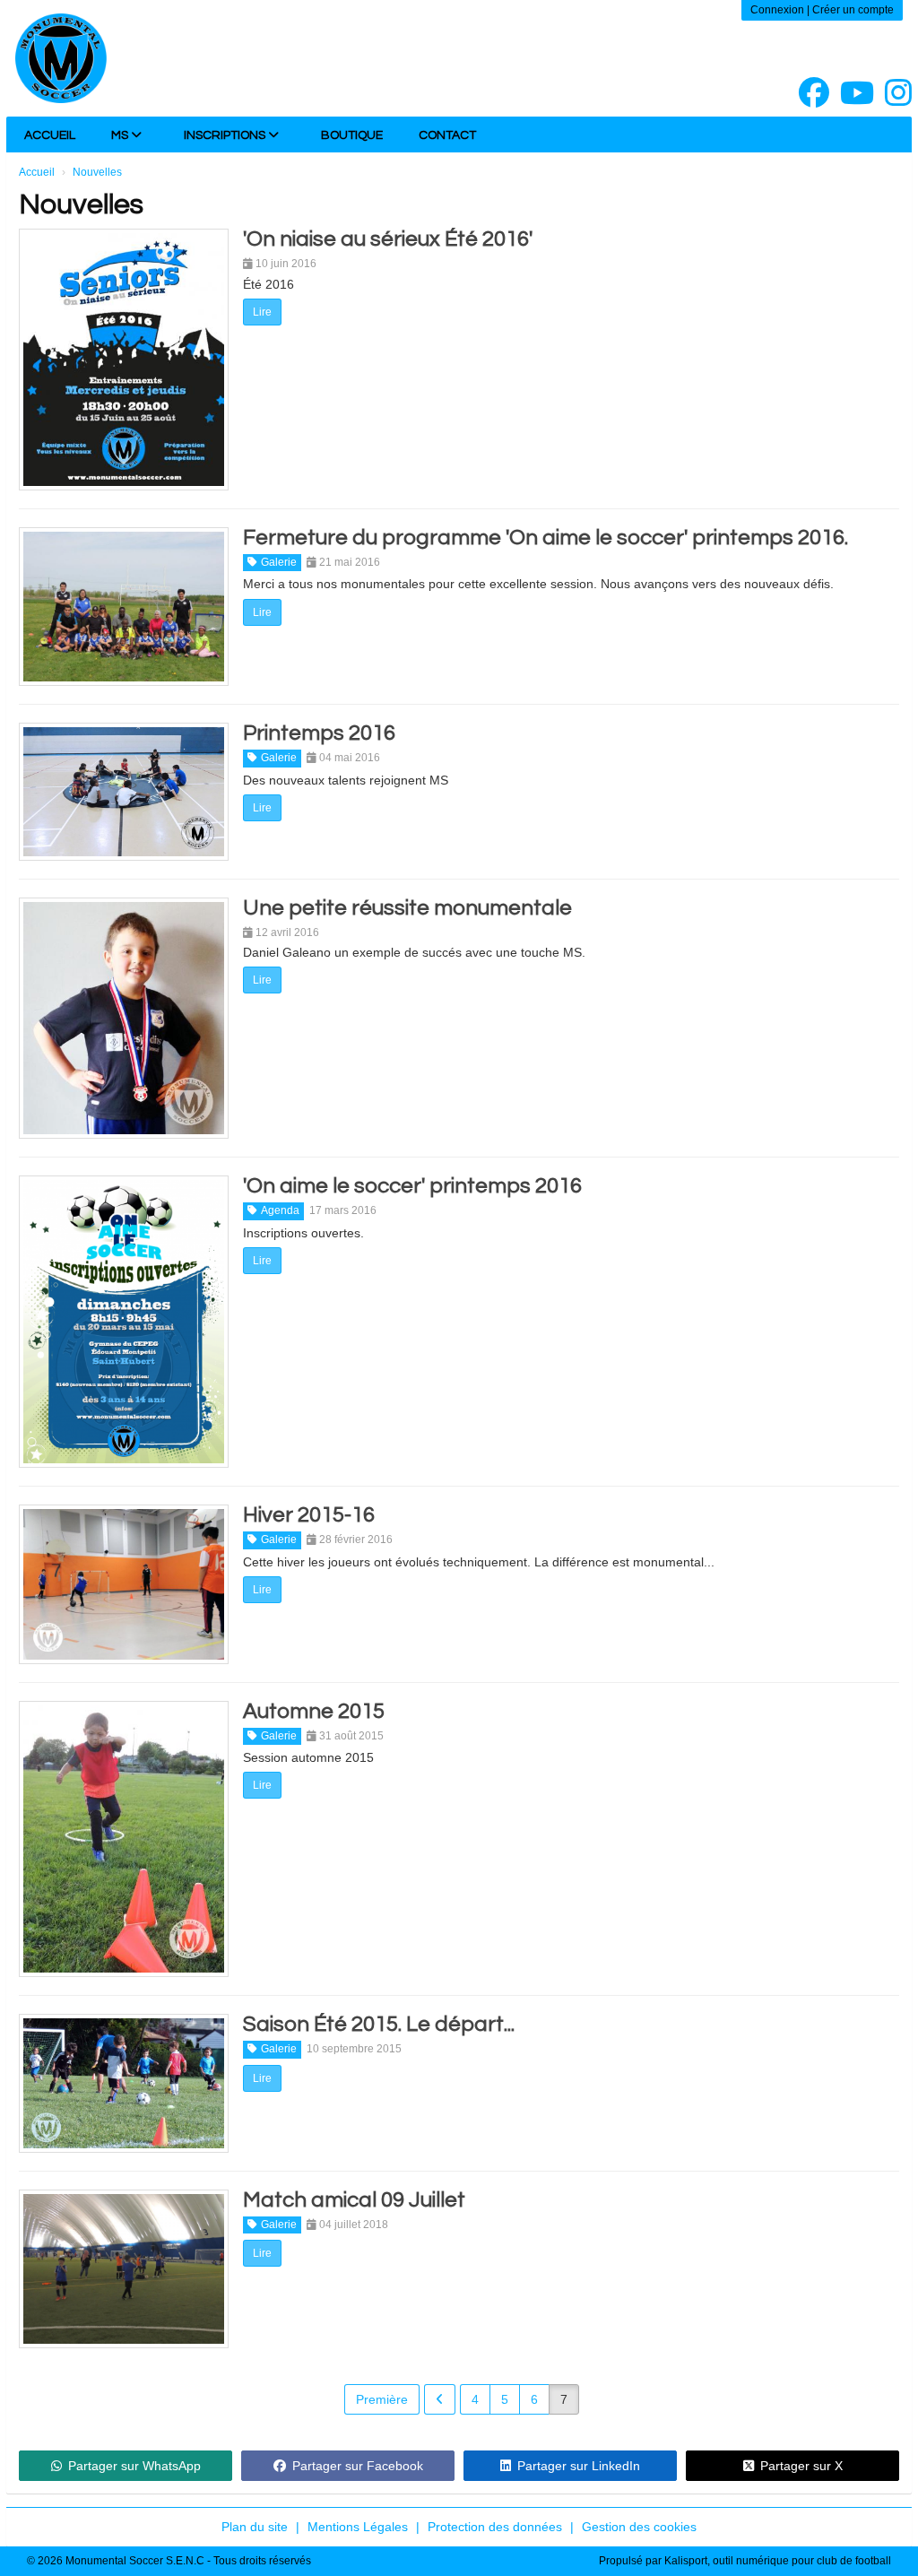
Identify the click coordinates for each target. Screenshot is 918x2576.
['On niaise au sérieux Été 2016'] (124, 360)
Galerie (279, 562)
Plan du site (255, 2527)
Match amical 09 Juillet (354, 2200)
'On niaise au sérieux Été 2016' (388, 239)
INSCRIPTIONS (226, 135)
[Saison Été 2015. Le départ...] (124, 2083)
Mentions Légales (358, 2527)
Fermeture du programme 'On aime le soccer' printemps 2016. (546, 538)
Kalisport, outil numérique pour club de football (778, 2561)
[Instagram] (898, 93)
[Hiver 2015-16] (124, 1584)
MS (121, 135)
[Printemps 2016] (124, 791)
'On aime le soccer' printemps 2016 (412, 1186)
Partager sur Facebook (358, 2466)
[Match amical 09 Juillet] (124, 2269)
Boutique (352, 135)
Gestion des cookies (639, 2527)
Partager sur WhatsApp (134, 2466)
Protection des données (495, 2527)
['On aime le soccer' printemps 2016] (124, 1322)
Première (382, 2399)
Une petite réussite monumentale (407, 908)
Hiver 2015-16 (309, 1515)
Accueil (50, 135)
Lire (262, 312)
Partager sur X (801, 2466)
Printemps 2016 (319, 733)
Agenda (280, 1210)
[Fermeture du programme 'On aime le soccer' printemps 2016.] (124, 607)
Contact (447, 135)
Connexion (777, 10)
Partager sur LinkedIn (579, 2466)
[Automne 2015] (124, 1839)
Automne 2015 (314, 1711)
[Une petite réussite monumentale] (124, 1019)
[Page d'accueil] (61, 58)
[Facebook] (814, 93)
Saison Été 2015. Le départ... (379, 2024)
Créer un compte (853, 10)
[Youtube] (857, 93)
